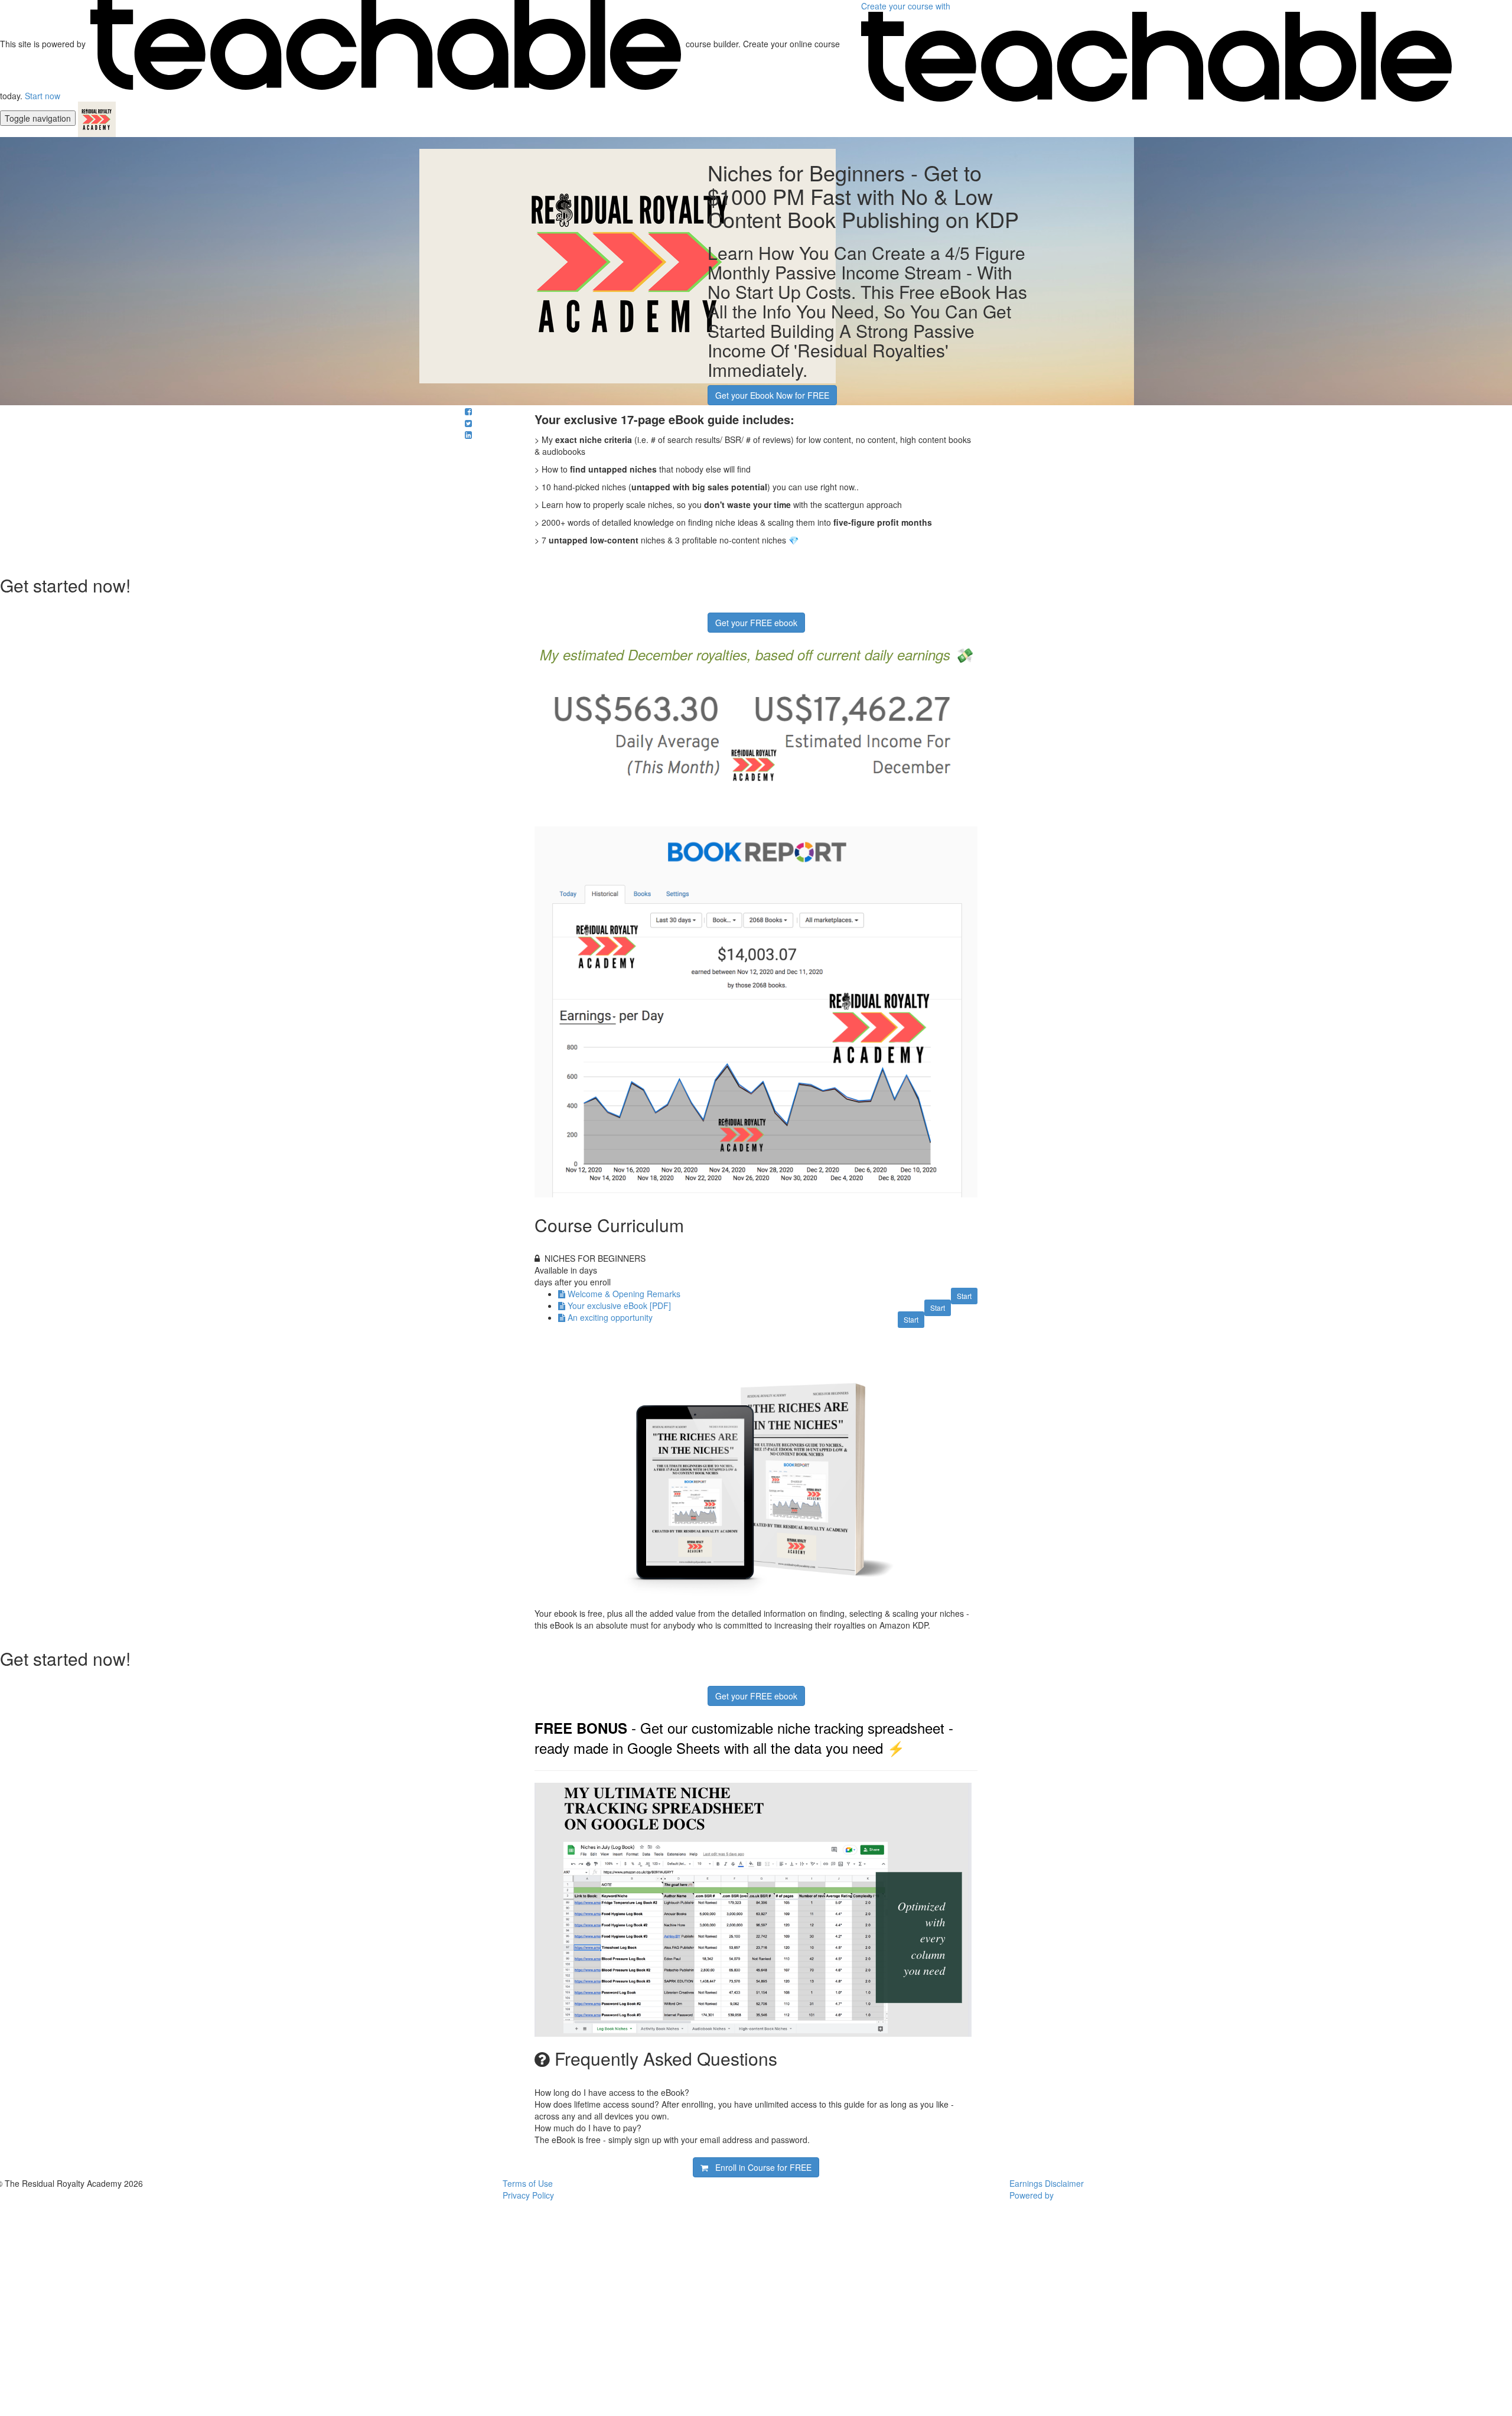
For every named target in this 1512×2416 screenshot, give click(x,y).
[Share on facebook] (468, 411)
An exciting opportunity (610, 1317)
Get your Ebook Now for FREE (772, 395)
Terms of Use (528, 2183)
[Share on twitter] (468, 423)
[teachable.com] (386, 44)
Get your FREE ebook (756, 623)
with (907, 6)
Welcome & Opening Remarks (624, 1294)
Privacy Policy (528, 2195)
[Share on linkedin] (468, 435)
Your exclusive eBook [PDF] (619, 1305)
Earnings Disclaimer (1047, 2183)
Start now (43, 96)
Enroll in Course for (760, 2167)
